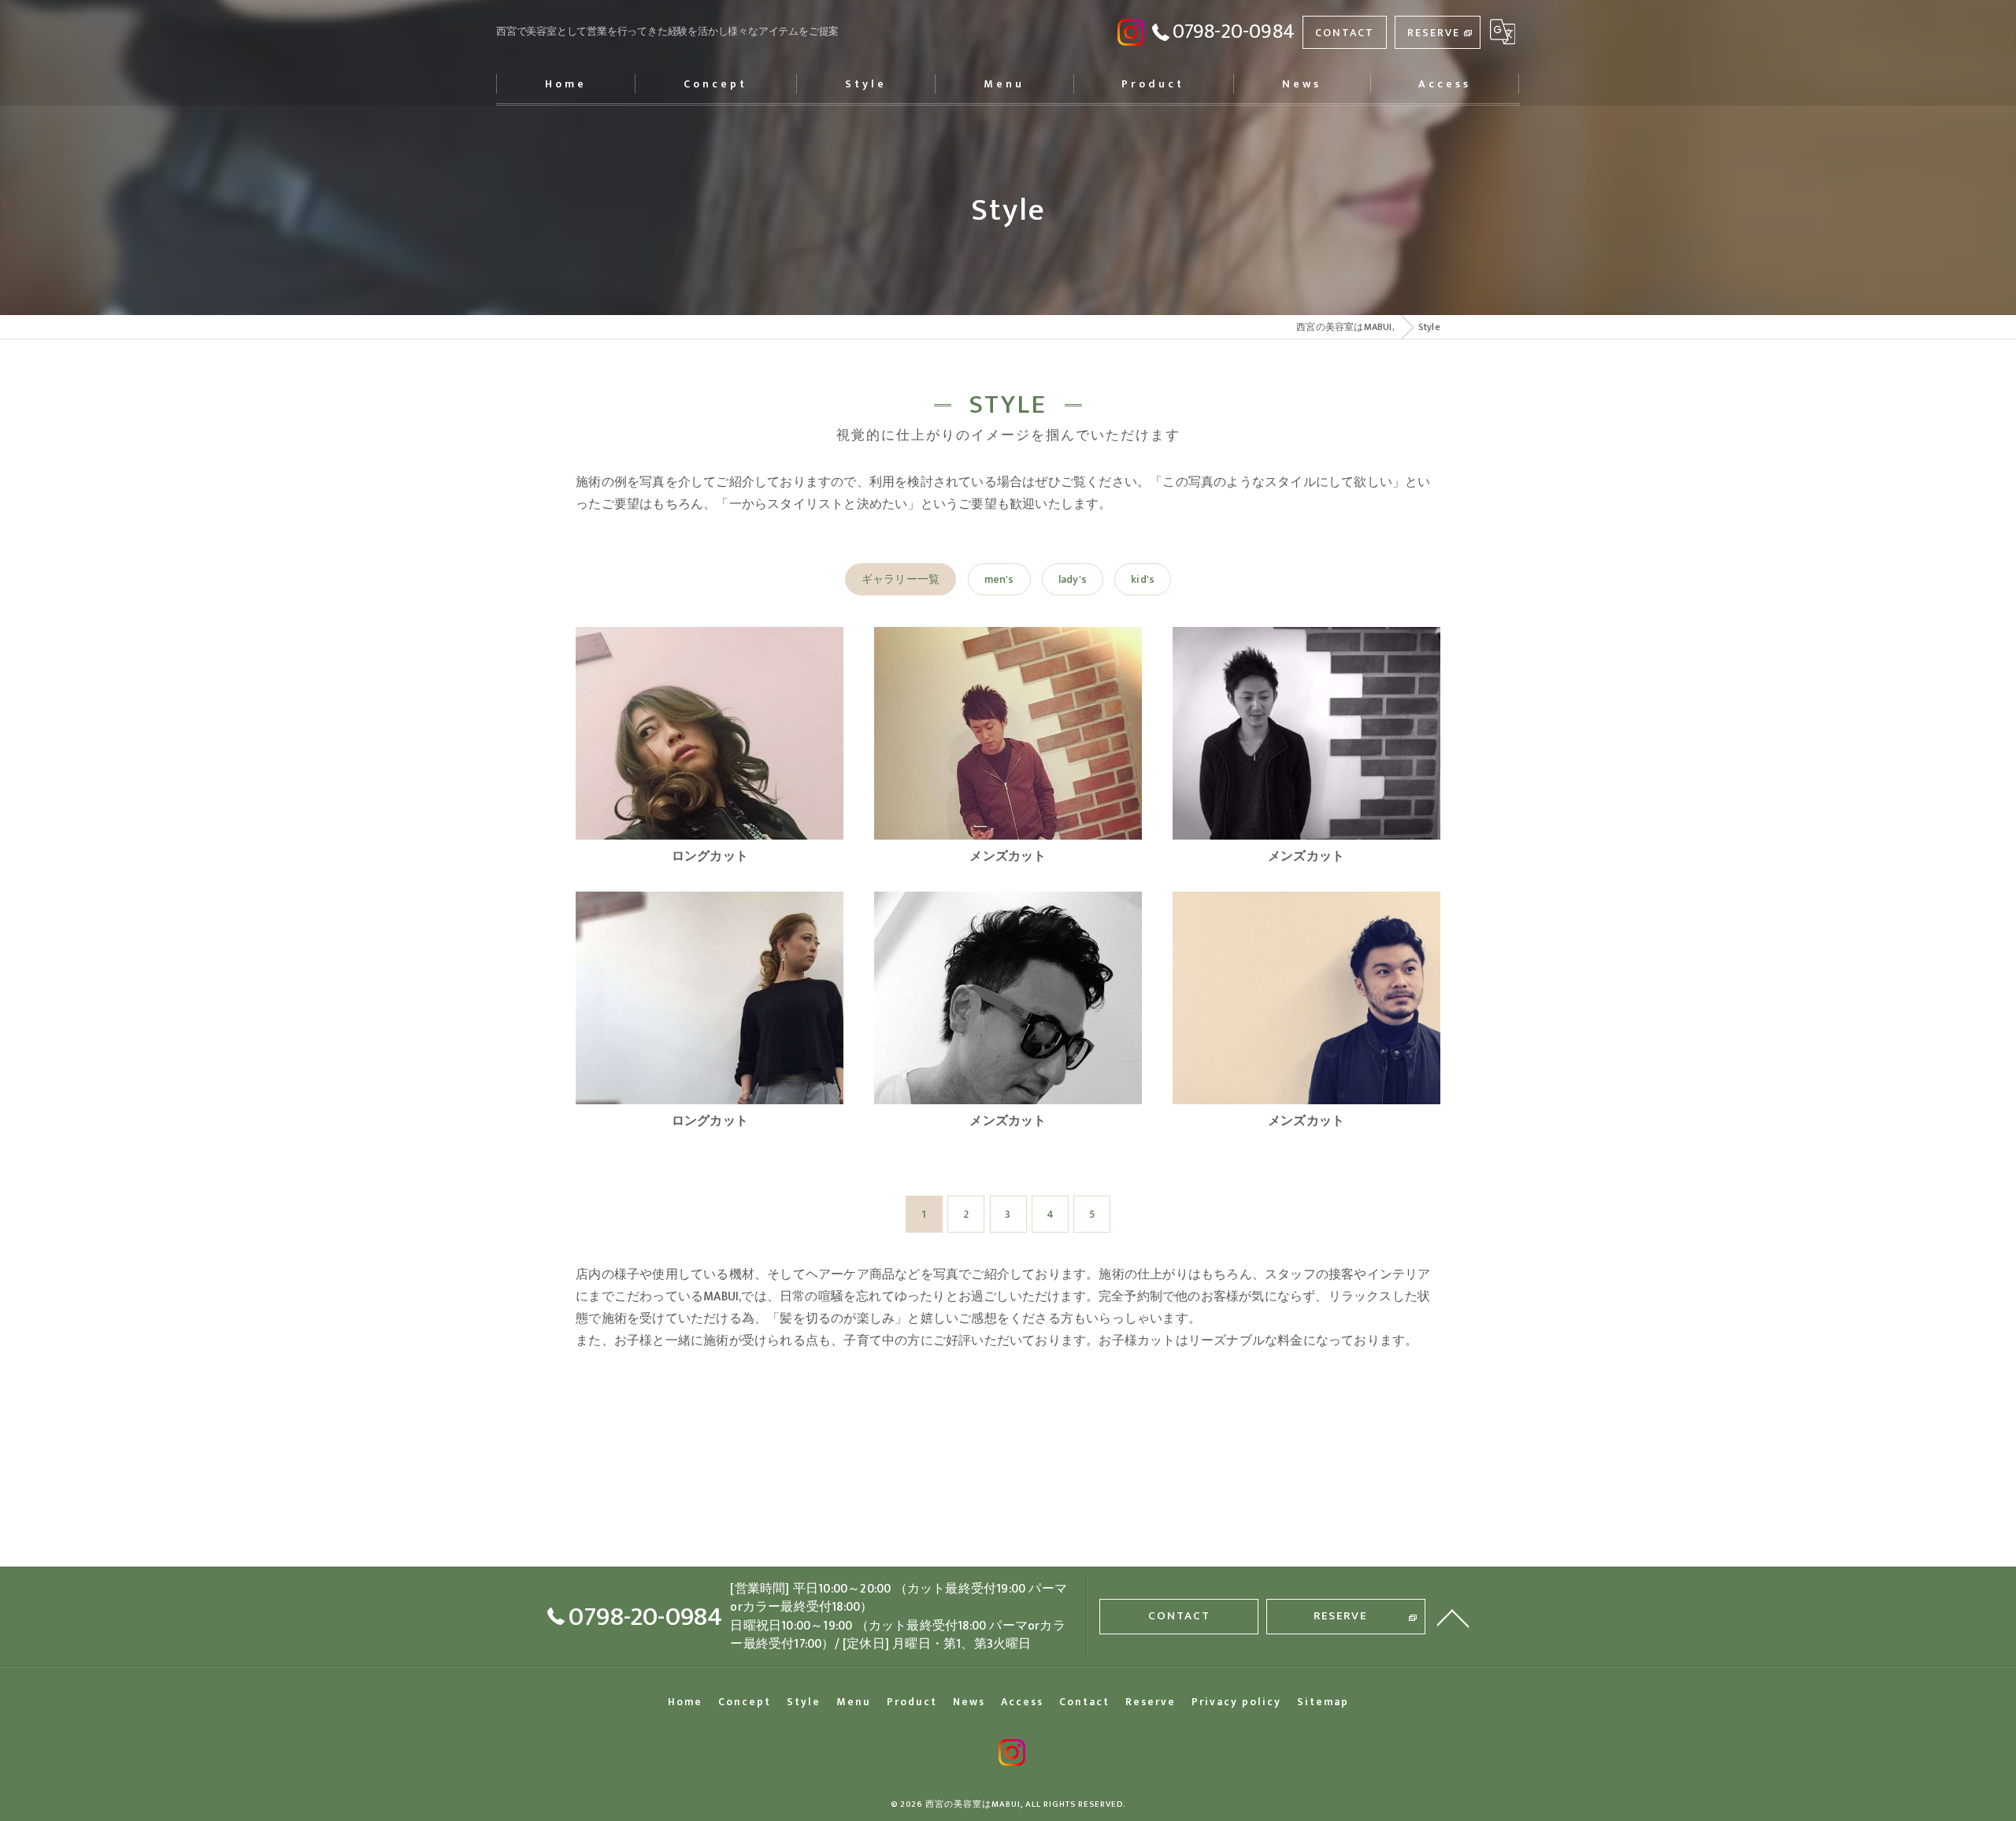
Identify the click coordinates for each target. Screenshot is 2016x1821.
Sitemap (1323, 1702)
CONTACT (1345, 33)
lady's (1073, 579)
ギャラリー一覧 (901, 579)
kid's (1143, 579)
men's (999, 579)
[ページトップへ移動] (1453, 1617)
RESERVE (1434, 33)
